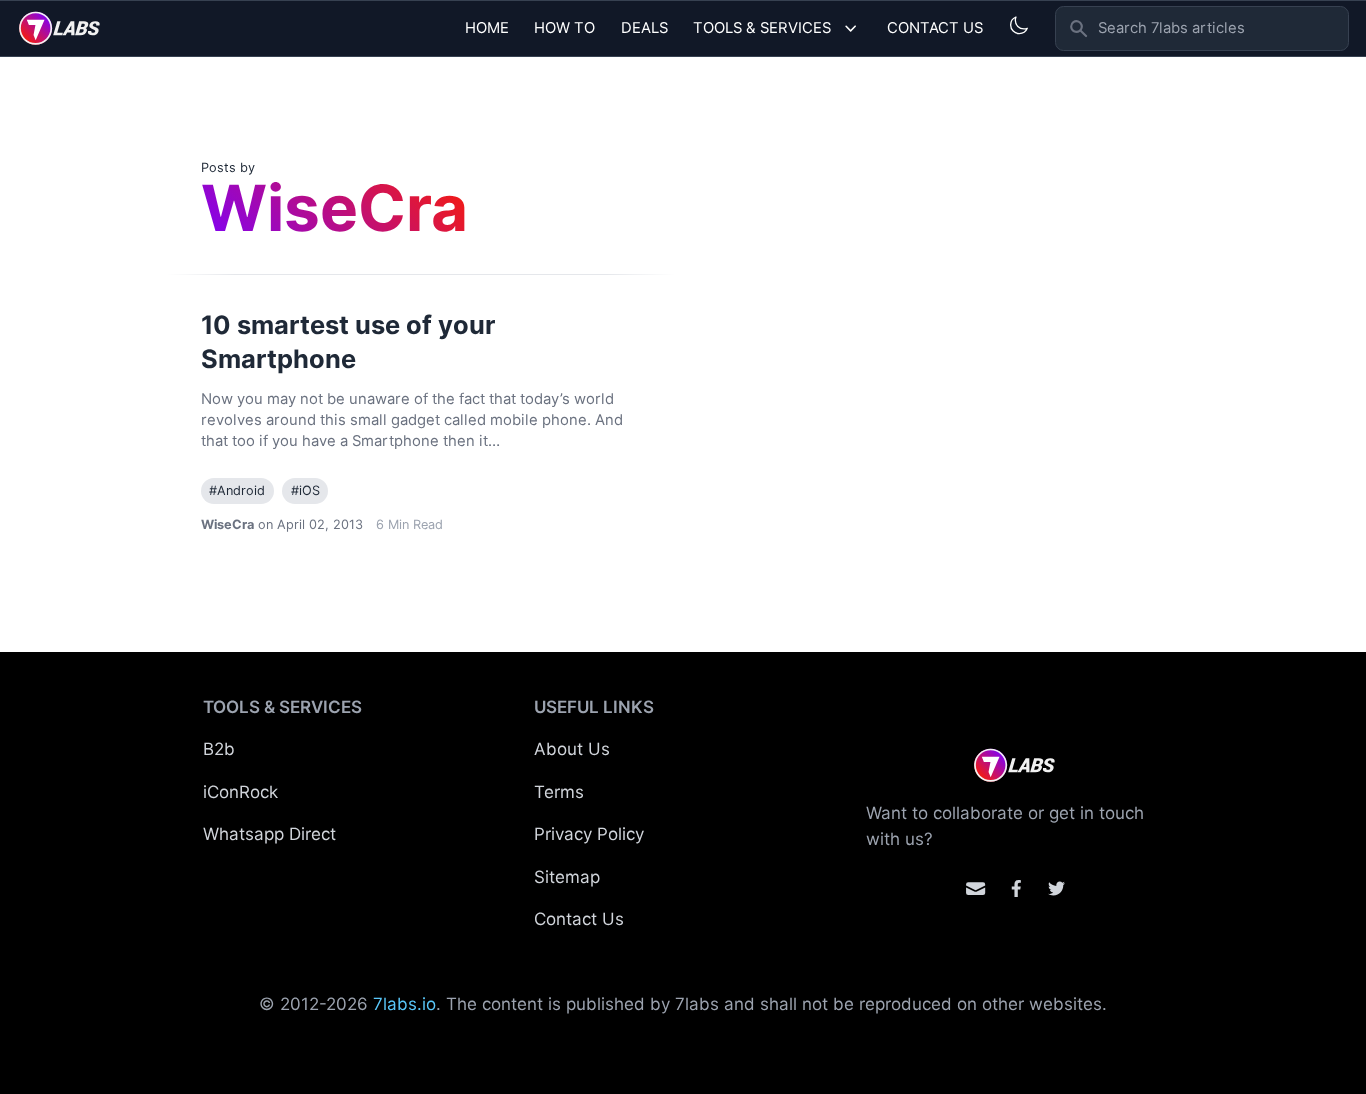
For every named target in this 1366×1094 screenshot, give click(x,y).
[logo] (59, 28)
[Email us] (975, 888)
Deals (644, 28)
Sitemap (567, 877)
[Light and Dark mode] (1018, 25)
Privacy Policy (589, 834)
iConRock (240, 792)
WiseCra (227, 524)
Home (487, 28)
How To (564, 28)
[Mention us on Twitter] (1056, 888)
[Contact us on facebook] (1016, 888)
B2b (219, 749)
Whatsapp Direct (269, 834)
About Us (572, 749)
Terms (559, 792)
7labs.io (404, 1004)
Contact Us (935, 28)
